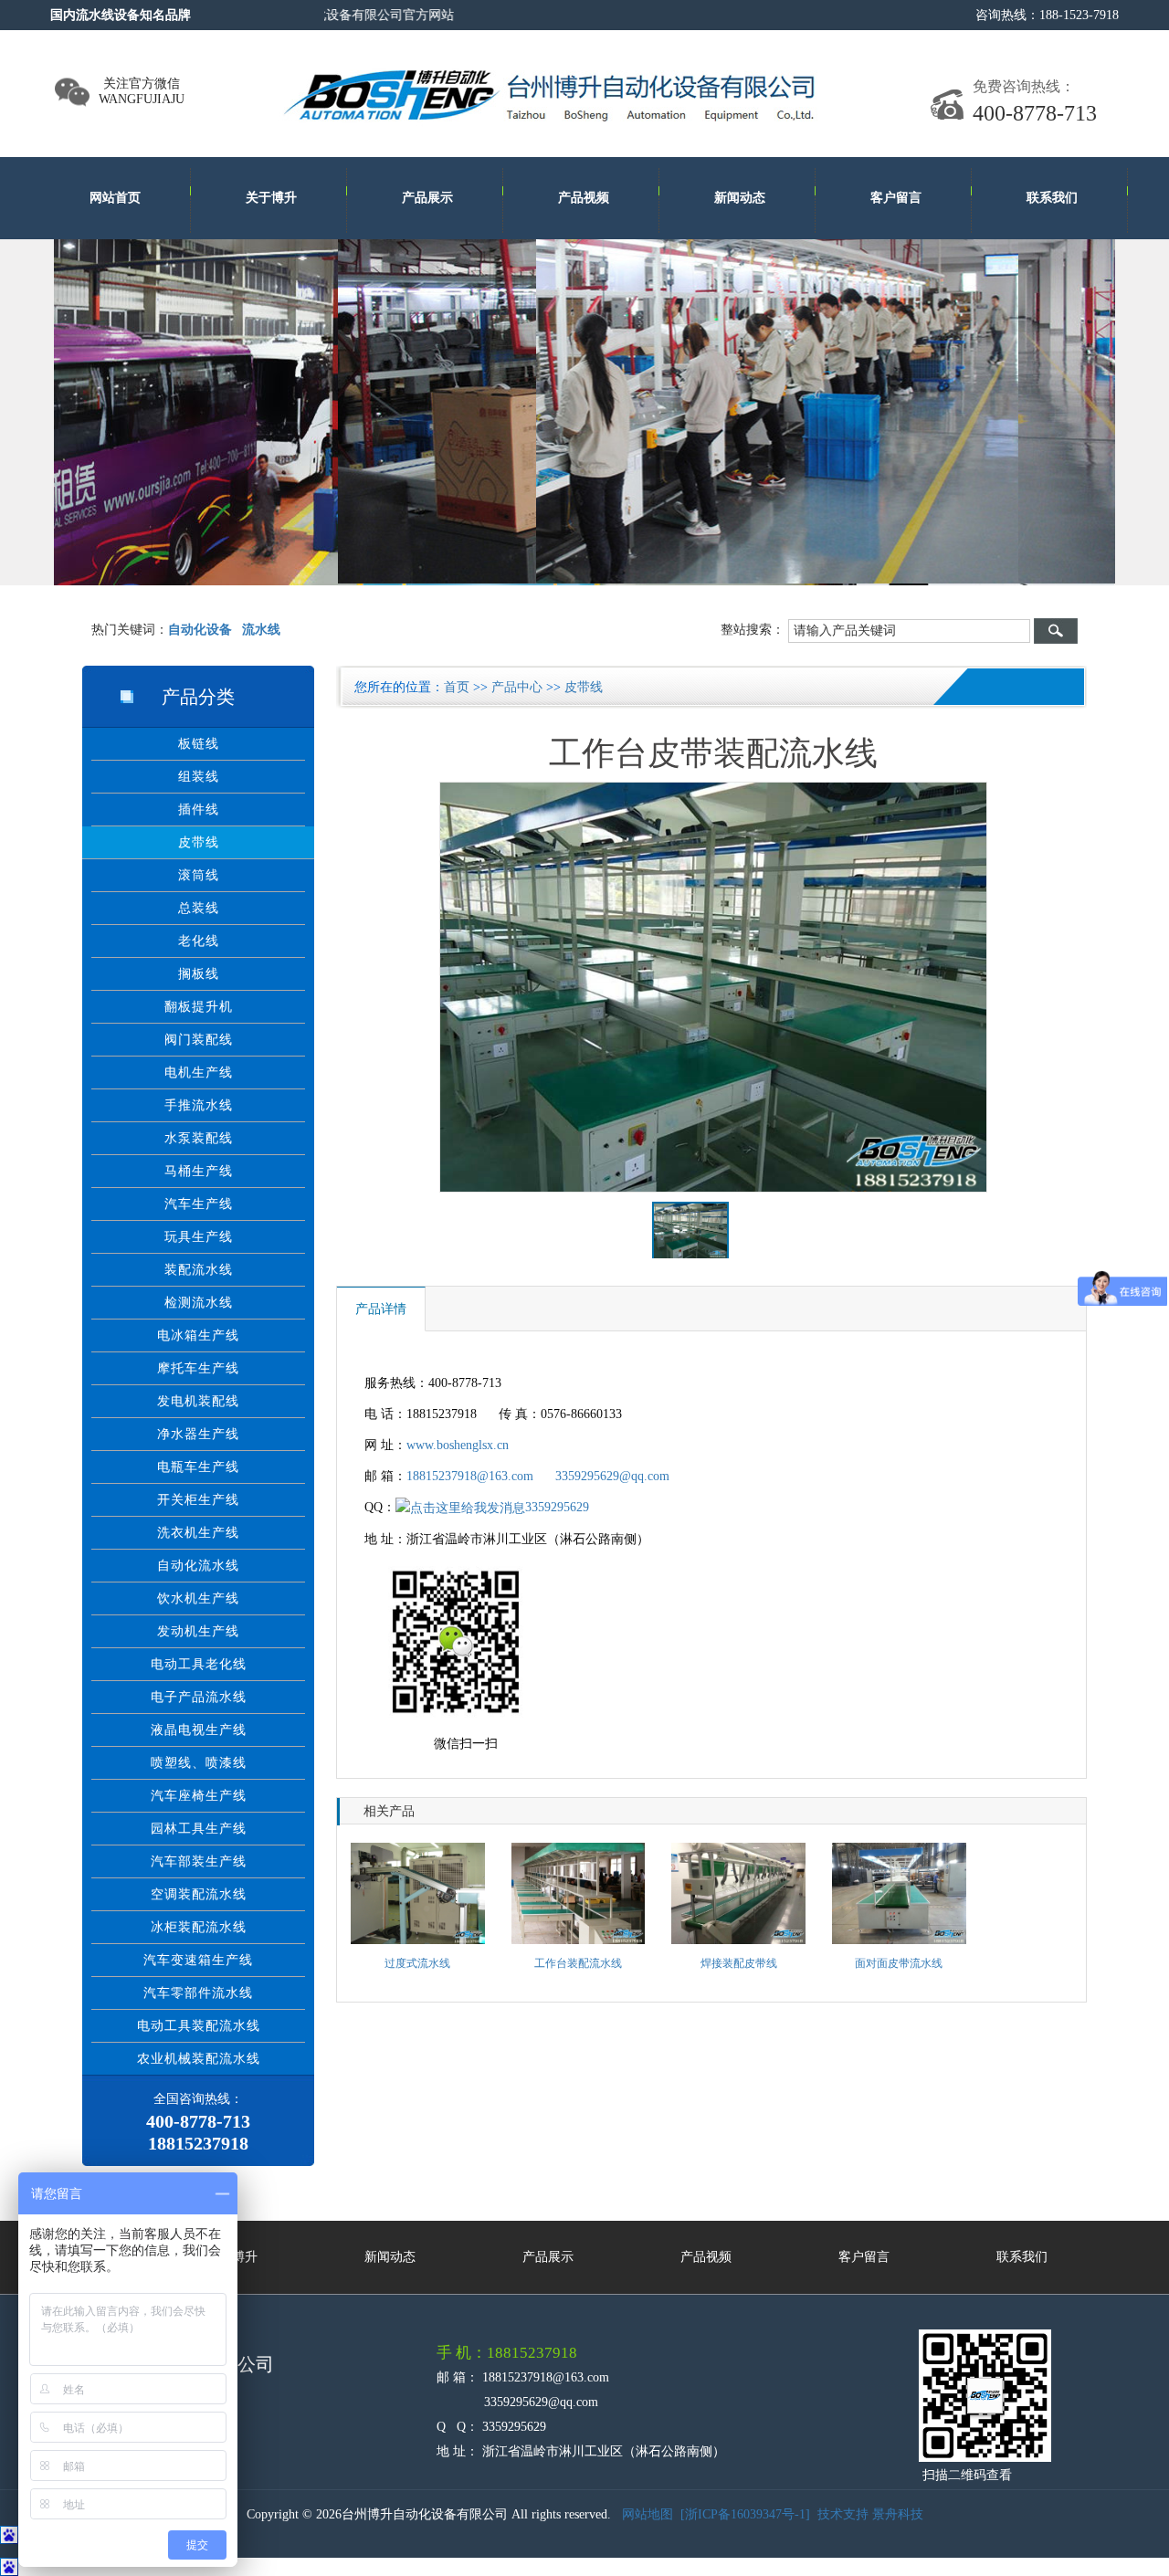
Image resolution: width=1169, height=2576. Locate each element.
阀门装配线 (199, 1040)
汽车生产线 (199, 1204)
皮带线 (199, 842)
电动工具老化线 (199, 1664)
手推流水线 (199, 1105)
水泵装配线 (199, 1138)
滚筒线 (199, 875)
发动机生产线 (198, 1631)
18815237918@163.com (470, 1476)
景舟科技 (898, 2514)
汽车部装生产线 (199, 1861)
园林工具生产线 (199, 1829)
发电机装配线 (198, 1401)
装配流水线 (199, 1270)
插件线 (199, 810)
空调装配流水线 (199, 1894)
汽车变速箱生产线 (198, 1960)
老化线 (199, 941)
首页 (457, 687)
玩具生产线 (199, 1237)
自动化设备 (200, 630)
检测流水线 (199, 1303)
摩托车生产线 (198, 1368)
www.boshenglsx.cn (458, 1445)
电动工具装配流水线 (199, 2026)
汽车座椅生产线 (199, 1796)
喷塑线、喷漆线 (199, 1763)
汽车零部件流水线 (198, 1993)
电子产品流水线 (199, 1697)
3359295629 (557, 1507)
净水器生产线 (198, 1434)
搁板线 (199, 974)
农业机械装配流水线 (199, 2059)
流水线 (261, 630)
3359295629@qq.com (612, 1476)
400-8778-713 (1035, 113)
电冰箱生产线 (198, 1335)
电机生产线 (199, 1072)
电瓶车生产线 (198, 1467)
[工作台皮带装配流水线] (714, 988)
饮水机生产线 (198, 1598)
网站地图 (648, 2514)
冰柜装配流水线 (199, 1927)
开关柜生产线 (198, 1500)
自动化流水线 (198, 1566)
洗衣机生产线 (198, 1533)
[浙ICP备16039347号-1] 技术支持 (776, 2514)
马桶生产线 (199, 1171)
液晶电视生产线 (199, 1730)
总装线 (199, 908)
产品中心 (517, 687)
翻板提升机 (199, 1007)
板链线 (199, 744)
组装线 (199, 777)
